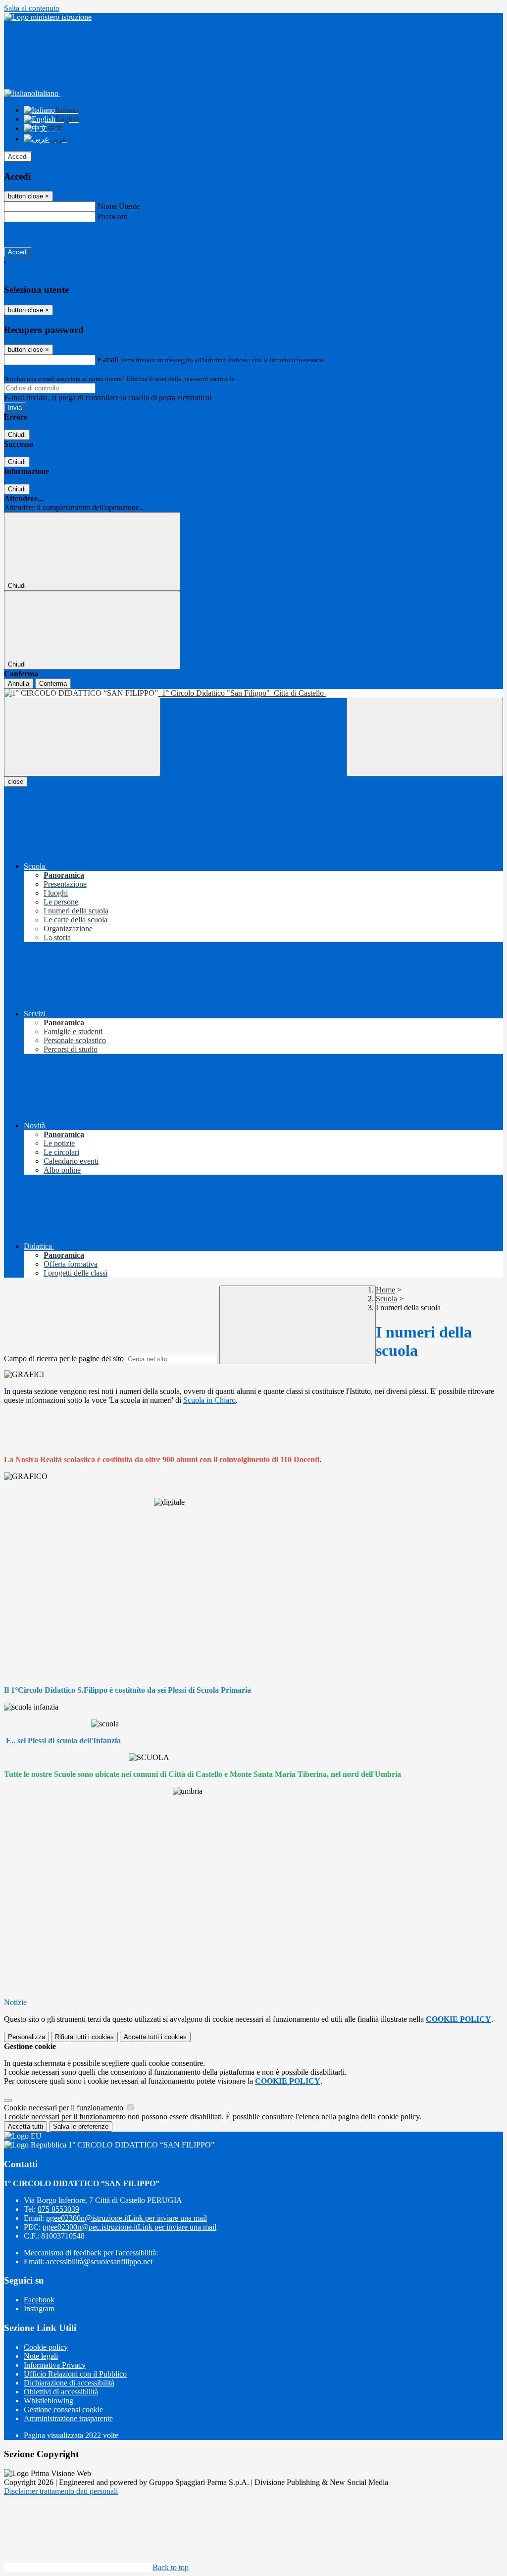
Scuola (386, 1299)
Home (385, 1290)
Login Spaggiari (258, 379)
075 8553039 (58, 2209)
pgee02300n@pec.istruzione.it (129, 2227)
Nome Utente (119, 206)
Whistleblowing (49, 2401)
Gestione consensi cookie (63, 2409)
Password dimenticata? (40, 234)
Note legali (41, 2356)
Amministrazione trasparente (68, 2418)
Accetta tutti (155, 2037)
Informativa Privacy (55, 2365)
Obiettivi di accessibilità (61, 2392)
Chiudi (17, 435)
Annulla (19, 684)
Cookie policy (46, 2347)
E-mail (108, 359)
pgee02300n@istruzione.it (127, 2218)
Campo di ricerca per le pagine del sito (64, 1359)
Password (113, 216)
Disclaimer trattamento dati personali (61, 2491)
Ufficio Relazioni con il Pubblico (75, 2374)
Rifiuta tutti (84, 2037)
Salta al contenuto (32, 8)
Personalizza (26, 2037)
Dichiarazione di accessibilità (69, 2383)
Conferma (53, 684)
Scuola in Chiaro (209, 1400)
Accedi (18, 157)
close (16, 782)
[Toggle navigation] (82, 737)
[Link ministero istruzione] (48, 17)
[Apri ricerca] (425, 737)
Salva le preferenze (81, 2126)
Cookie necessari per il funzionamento (65, 2108)
